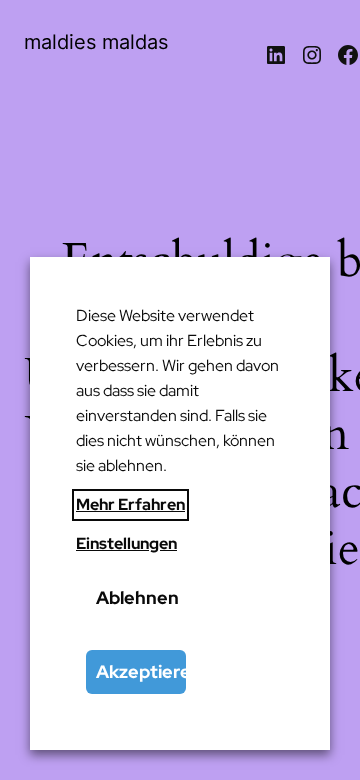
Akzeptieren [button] (141, 671)
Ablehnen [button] (137, 597)
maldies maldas (96, 42)
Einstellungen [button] (126, 543)
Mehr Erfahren (130, 504)
